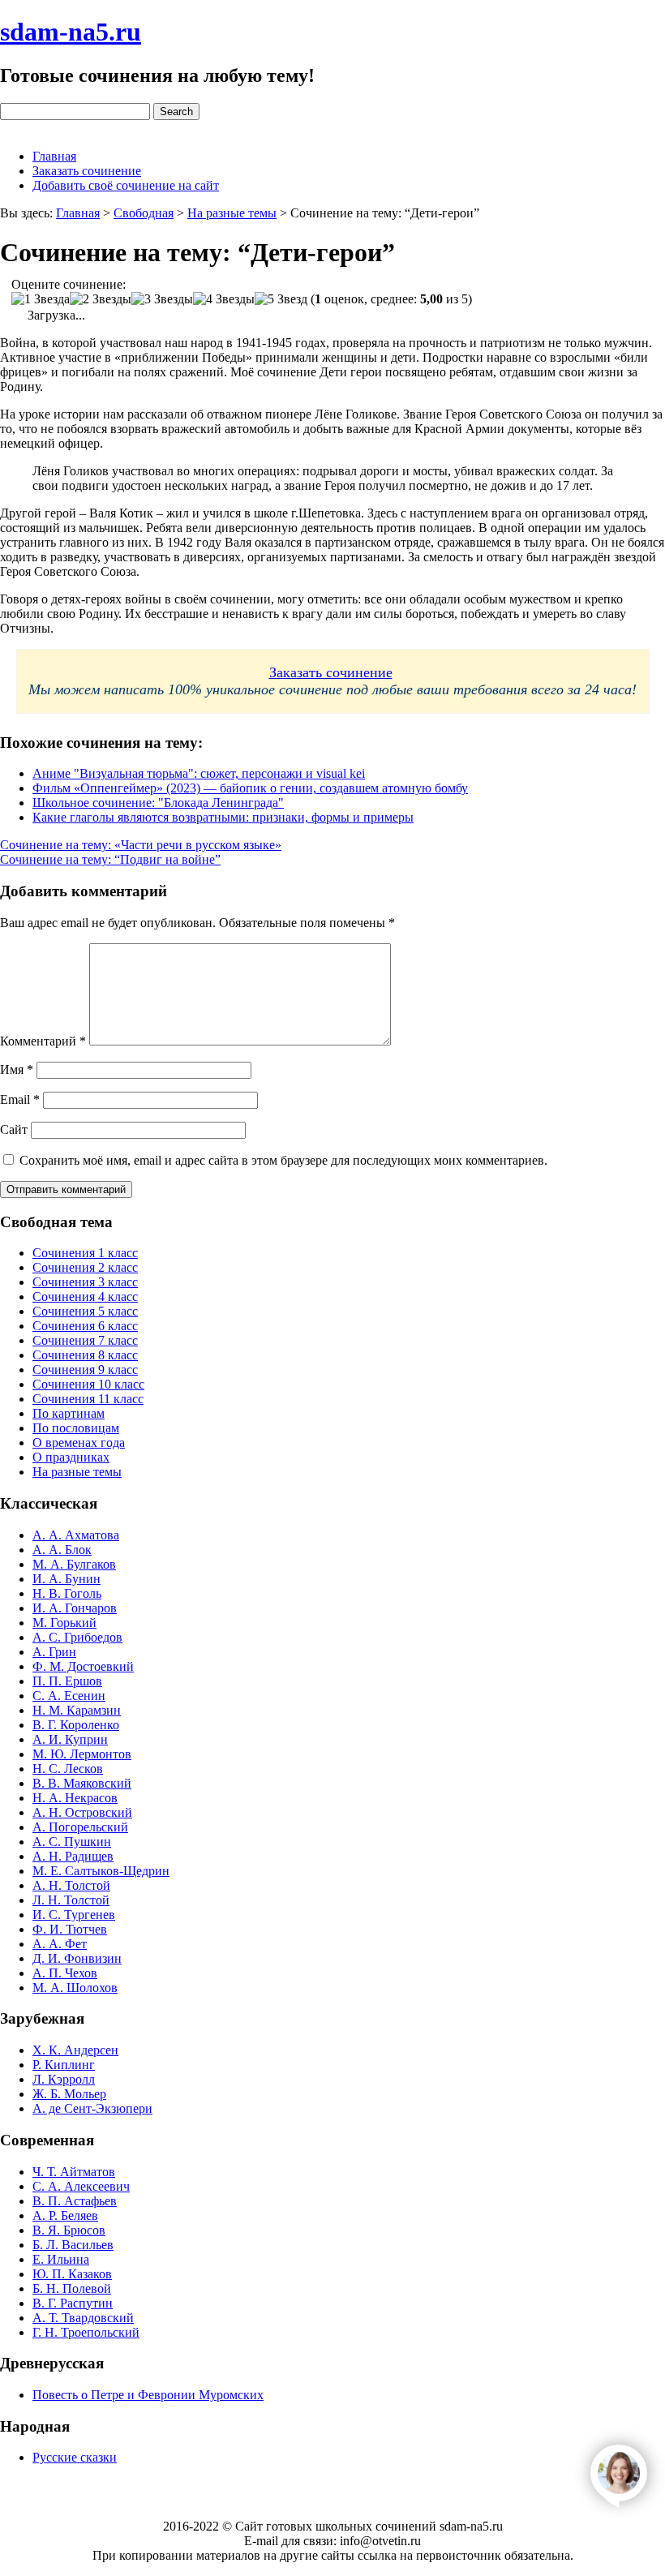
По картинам (69, 1413)
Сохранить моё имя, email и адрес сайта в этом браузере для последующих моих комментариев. (283, 1160)
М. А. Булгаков (74, 1564)
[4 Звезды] (224, 299)
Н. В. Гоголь (67, 1593)
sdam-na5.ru (71, 32)
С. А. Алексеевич (81, 2186)
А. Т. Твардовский (83, 2318)
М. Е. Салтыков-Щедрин (101, 1871)
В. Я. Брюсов (69, 2230)
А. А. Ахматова (76, 1535)
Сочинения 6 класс (85, 1326)
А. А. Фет (60, 1944)
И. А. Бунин (66, 1579)
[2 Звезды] (101, 299)
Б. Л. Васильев (73, 2245)
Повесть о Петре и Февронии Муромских (148, 2395)
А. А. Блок (62, 1550)
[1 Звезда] (41, 299)
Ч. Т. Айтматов (74, 2172)
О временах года (79, 1443)
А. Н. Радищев (73, 1856)
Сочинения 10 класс (88, 1384)
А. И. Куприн (70, 1739)
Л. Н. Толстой (71, 1900)
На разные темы (77, 1472)
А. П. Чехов (65, 1973)
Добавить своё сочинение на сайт (126, 185)
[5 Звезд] (281, 299)
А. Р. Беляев (65, 2215)
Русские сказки (75, 2457)
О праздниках (71, 1457)
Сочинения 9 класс (85, 1370)
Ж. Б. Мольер (69, 2094)
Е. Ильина (61, 2259)
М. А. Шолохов (75, 1988)
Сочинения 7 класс (85, 1340)
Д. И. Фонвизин (77, 1958)
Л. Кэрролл (64, 2079)
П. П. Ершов (67, 1681)
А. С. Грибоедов (77, 1637)
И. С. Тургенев (74, 1915)
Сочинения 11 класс (88, 1399)
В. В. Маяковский (82, 1783)
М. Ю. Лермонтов (82, 1754)
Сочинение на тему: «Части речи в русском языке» (141, 845)
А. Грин (54, 1652)
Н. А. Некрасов (75, 1798)
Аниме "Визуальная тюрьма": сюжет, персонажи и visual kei (199, 773)
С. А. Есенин (69, 1696)
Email (20, 1099)
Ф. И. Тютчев (70, 1929)
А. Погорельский (80, 1827)
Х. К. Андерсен (75, 2050)
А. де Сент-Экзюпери (92, 2108)
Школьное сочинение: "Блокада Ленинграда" (158, 803)
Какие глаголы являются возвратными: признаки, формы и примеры (223, 817)
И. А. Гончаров (75, 1608)
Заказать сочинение (87, 171)
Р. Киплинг (64, 2065)
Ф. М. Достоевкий (83, 1666)
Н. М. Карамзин (77, 1710)
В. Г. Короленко (76, 1725)
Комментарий (43, 1041)
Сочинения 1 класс (85, 1253)
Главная (54, 156)
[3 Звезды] (162, 299)
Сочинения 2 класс (85, 1267)
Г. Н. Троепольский (86, 2332)
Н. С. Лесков (68, 1769)
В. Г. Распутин (73, 2303)
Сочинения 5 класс (85, 1311)
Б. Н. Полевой (72, 2288)
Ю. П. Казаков (72, 2274)
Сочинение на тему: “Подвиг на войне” (110, 859)
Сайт (14, 1129)
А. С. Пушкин (72, 1842)
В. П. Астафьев (75, 2201)
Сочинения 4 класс (85, 1297)
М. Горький (64, 1623)
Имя (17, 1069)
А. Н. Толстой (71, 1885)
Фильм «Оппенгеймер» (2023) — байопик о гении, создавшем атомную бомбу (250, 788)
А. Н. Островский (82, 1812)
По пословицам (76, 1428)
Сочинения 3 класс (85, 1282)
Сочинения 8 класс (85, 1355)
